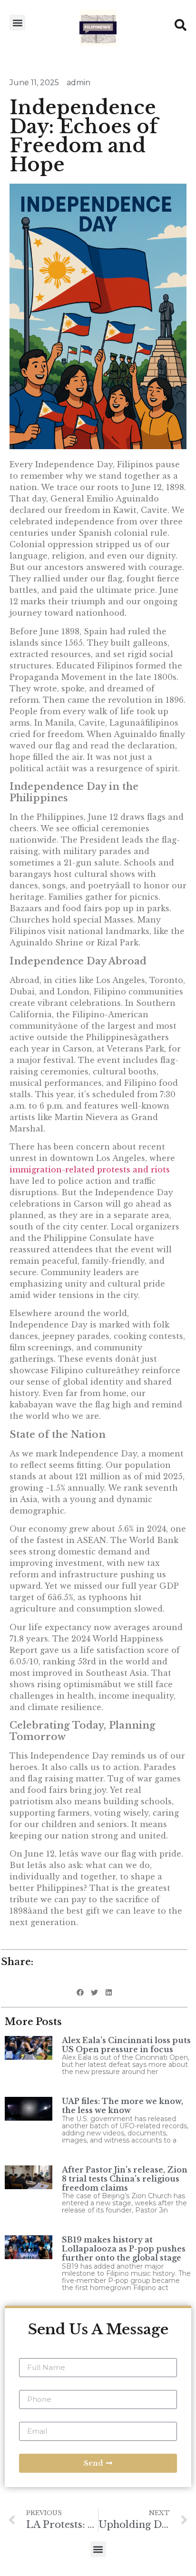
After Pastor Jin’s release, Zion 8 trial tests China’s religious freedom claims (125, 2179)
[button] (17, 23)
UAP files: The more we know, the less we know (122, 2106)
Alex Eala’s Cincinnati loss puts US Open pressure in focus (126, 2045)
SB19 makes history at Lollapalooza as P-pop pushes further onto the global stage (124, 2249)
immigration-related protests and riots (90, 1170)
